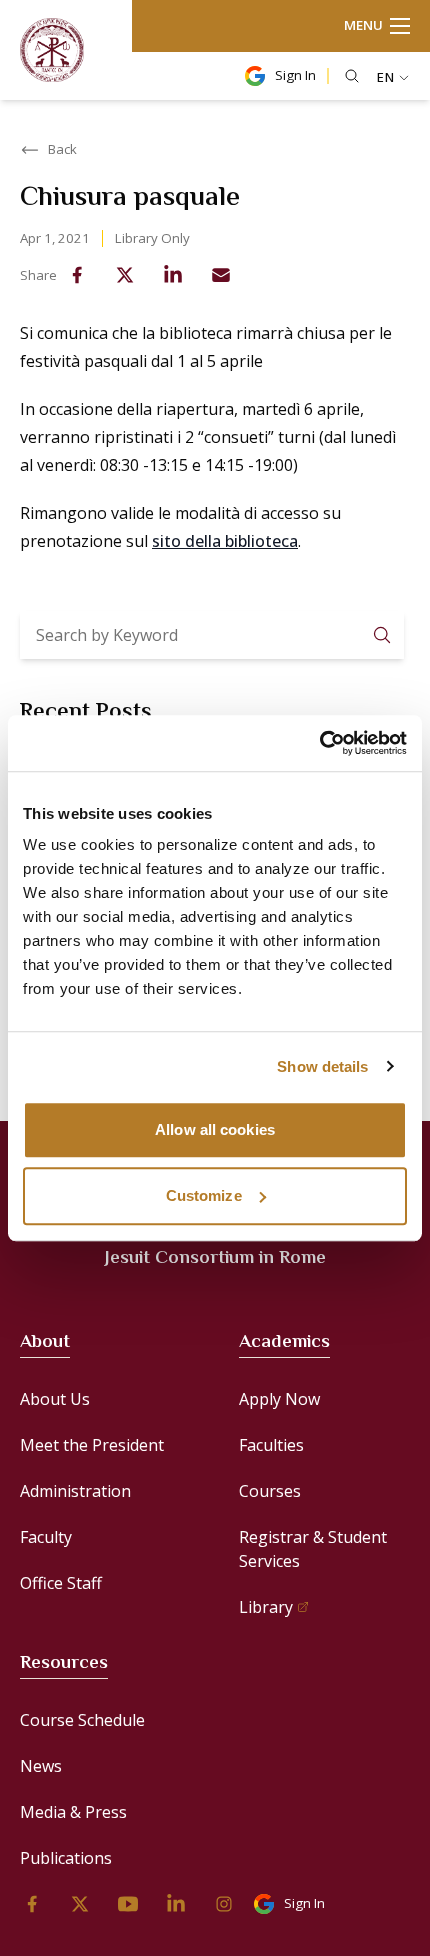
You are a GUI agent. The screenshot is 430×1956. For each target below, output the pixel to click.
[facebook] (77, 275)
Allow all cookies (215, 1129)
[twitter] (125, 275)
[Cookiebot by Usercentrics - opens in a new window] (319, 743)
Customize (204, 1195)
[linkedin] (173, 275)
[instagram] (224, 1904)
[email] (221, 275)
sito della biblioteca (225, 541)
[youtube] (128, 1904)
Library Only (152, 238)
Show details (322, 1066)
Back (62, 149)
